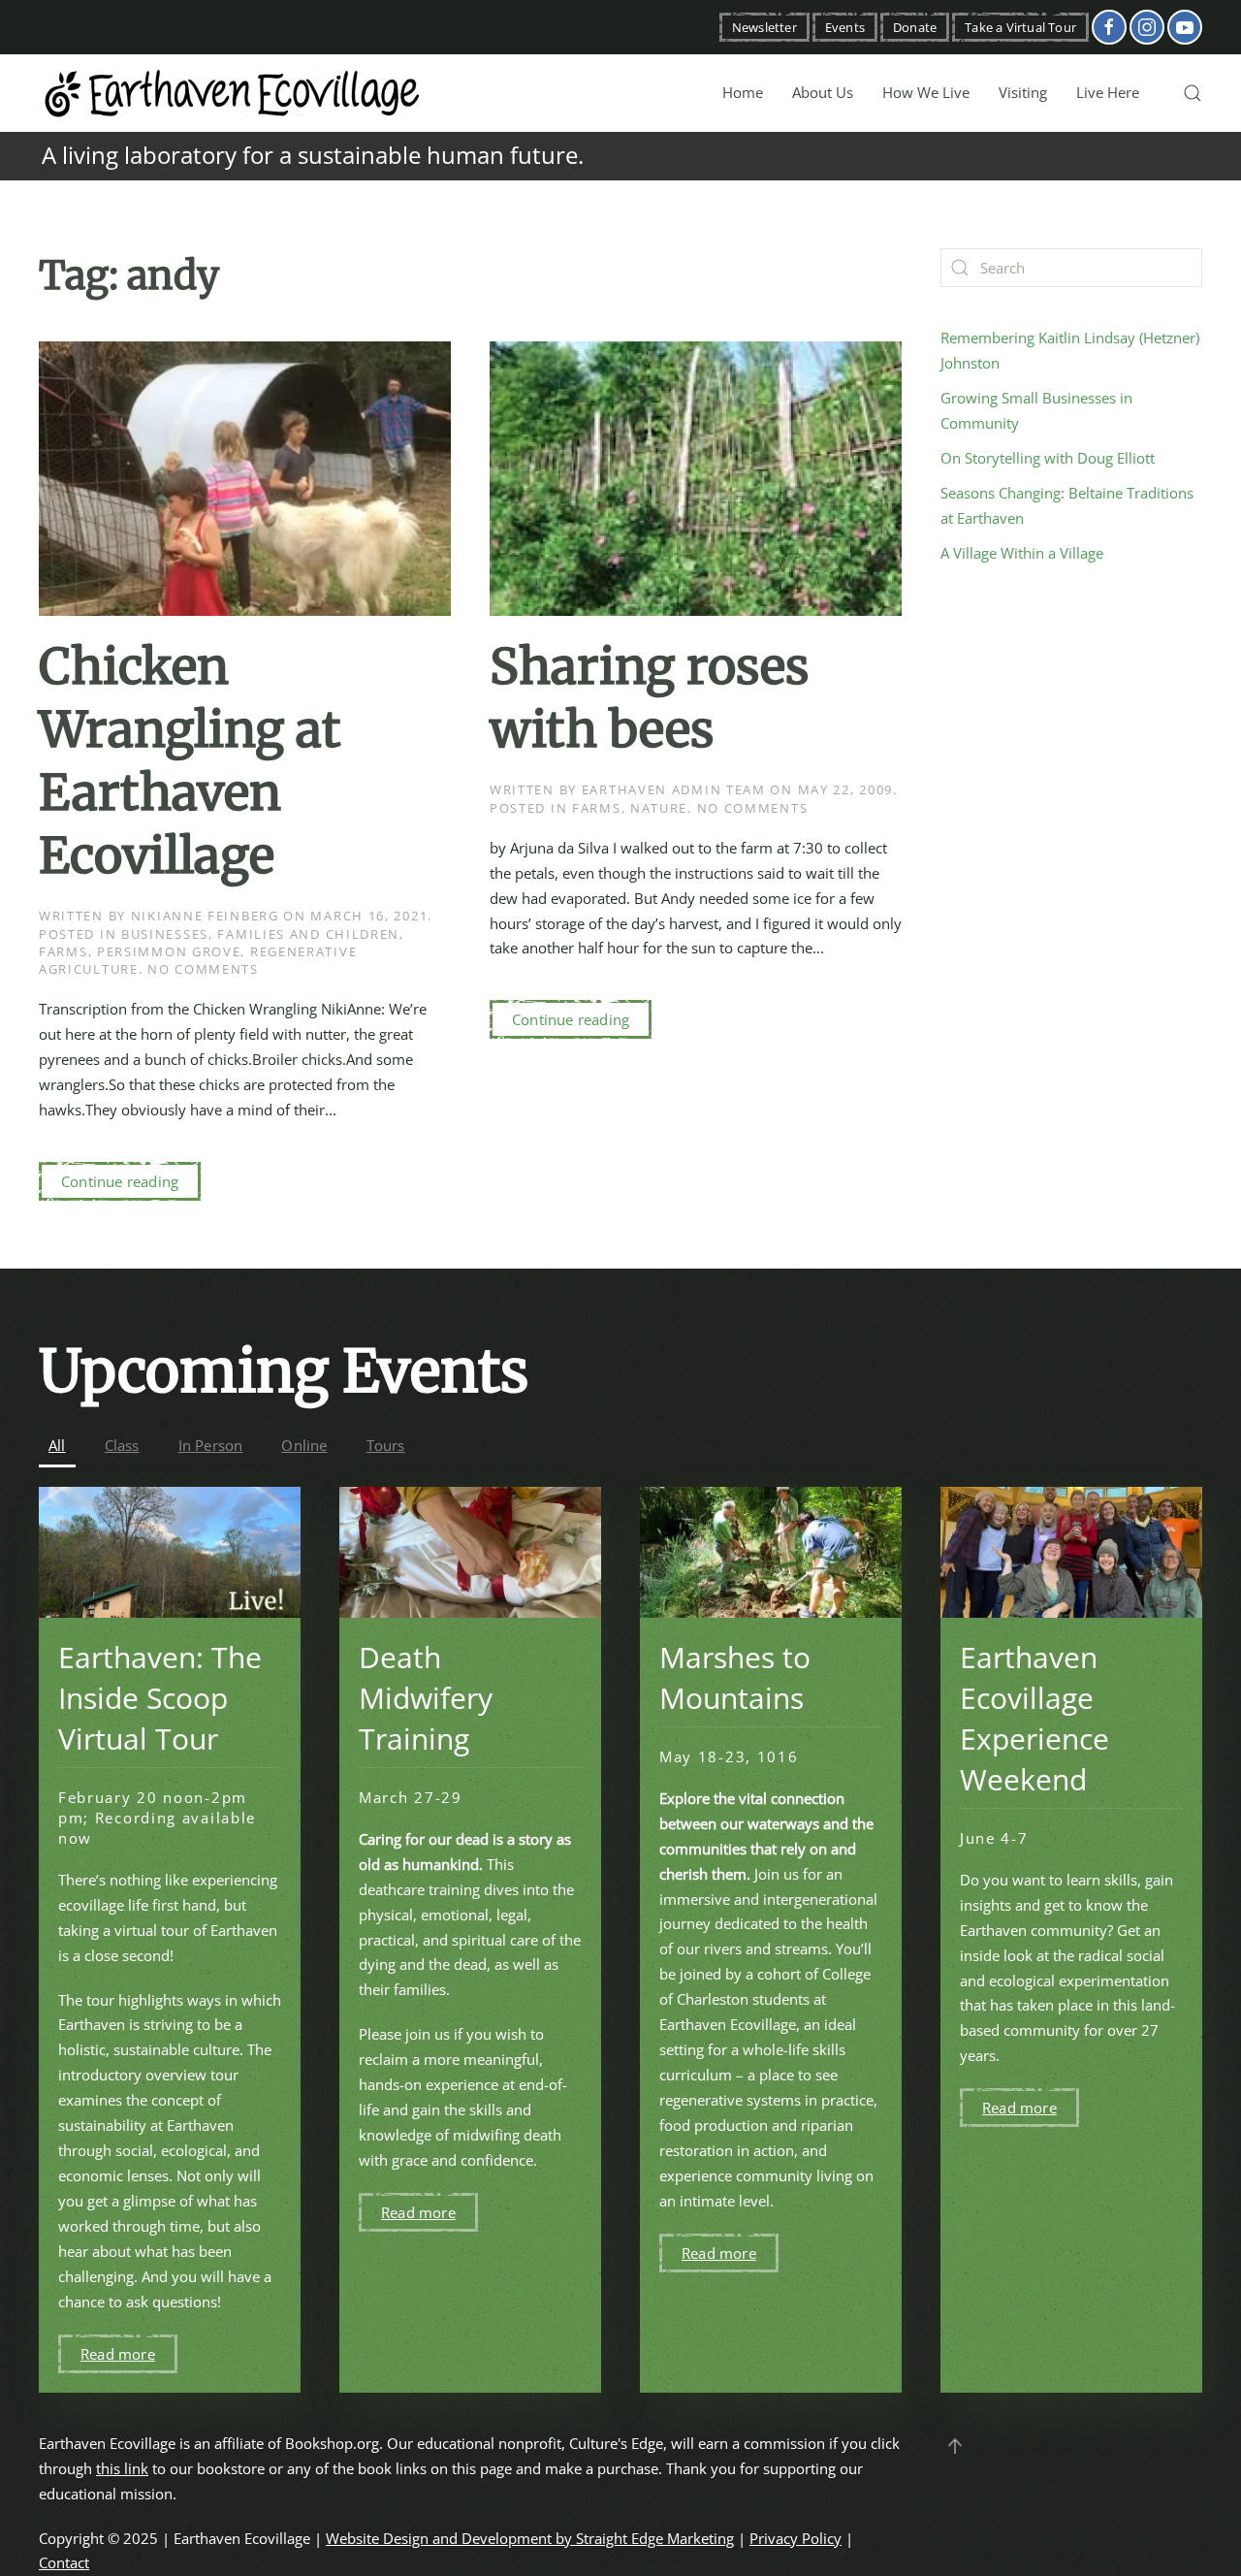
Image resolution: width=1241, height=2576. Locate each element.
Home (743, 92)
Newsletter (764, 27)
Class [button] (122, 1445)
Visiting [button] (1023, 92)
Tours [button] (386, 1445)
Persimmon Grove (169, 951)
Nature (659, 808)
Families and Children (308, 934)
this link (122, 2468)
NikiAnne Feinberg (205, 916)
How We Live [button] (926, 92)
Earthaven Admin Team (674, 789)
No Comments (203, 969)
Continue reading (120, 1181)
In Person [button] (211, 1445)
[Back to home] (233, 93)
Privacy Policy (796, 2538)
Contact (64, 2562)
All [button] (57, 1445)
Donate (915, 27)
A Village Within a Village (1022, 553)
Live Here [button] (1108, 92)
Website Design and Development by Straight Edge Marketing (530, 2538)
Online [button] (304, 1445)
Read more (118, 2354)
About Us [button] (823, 92)
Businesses (165, 934)
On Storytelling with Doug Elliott (1048, 458)
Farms (64, 951)
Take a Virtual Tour (1020, 27)
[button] (1193, 93)
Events (845, 27)
